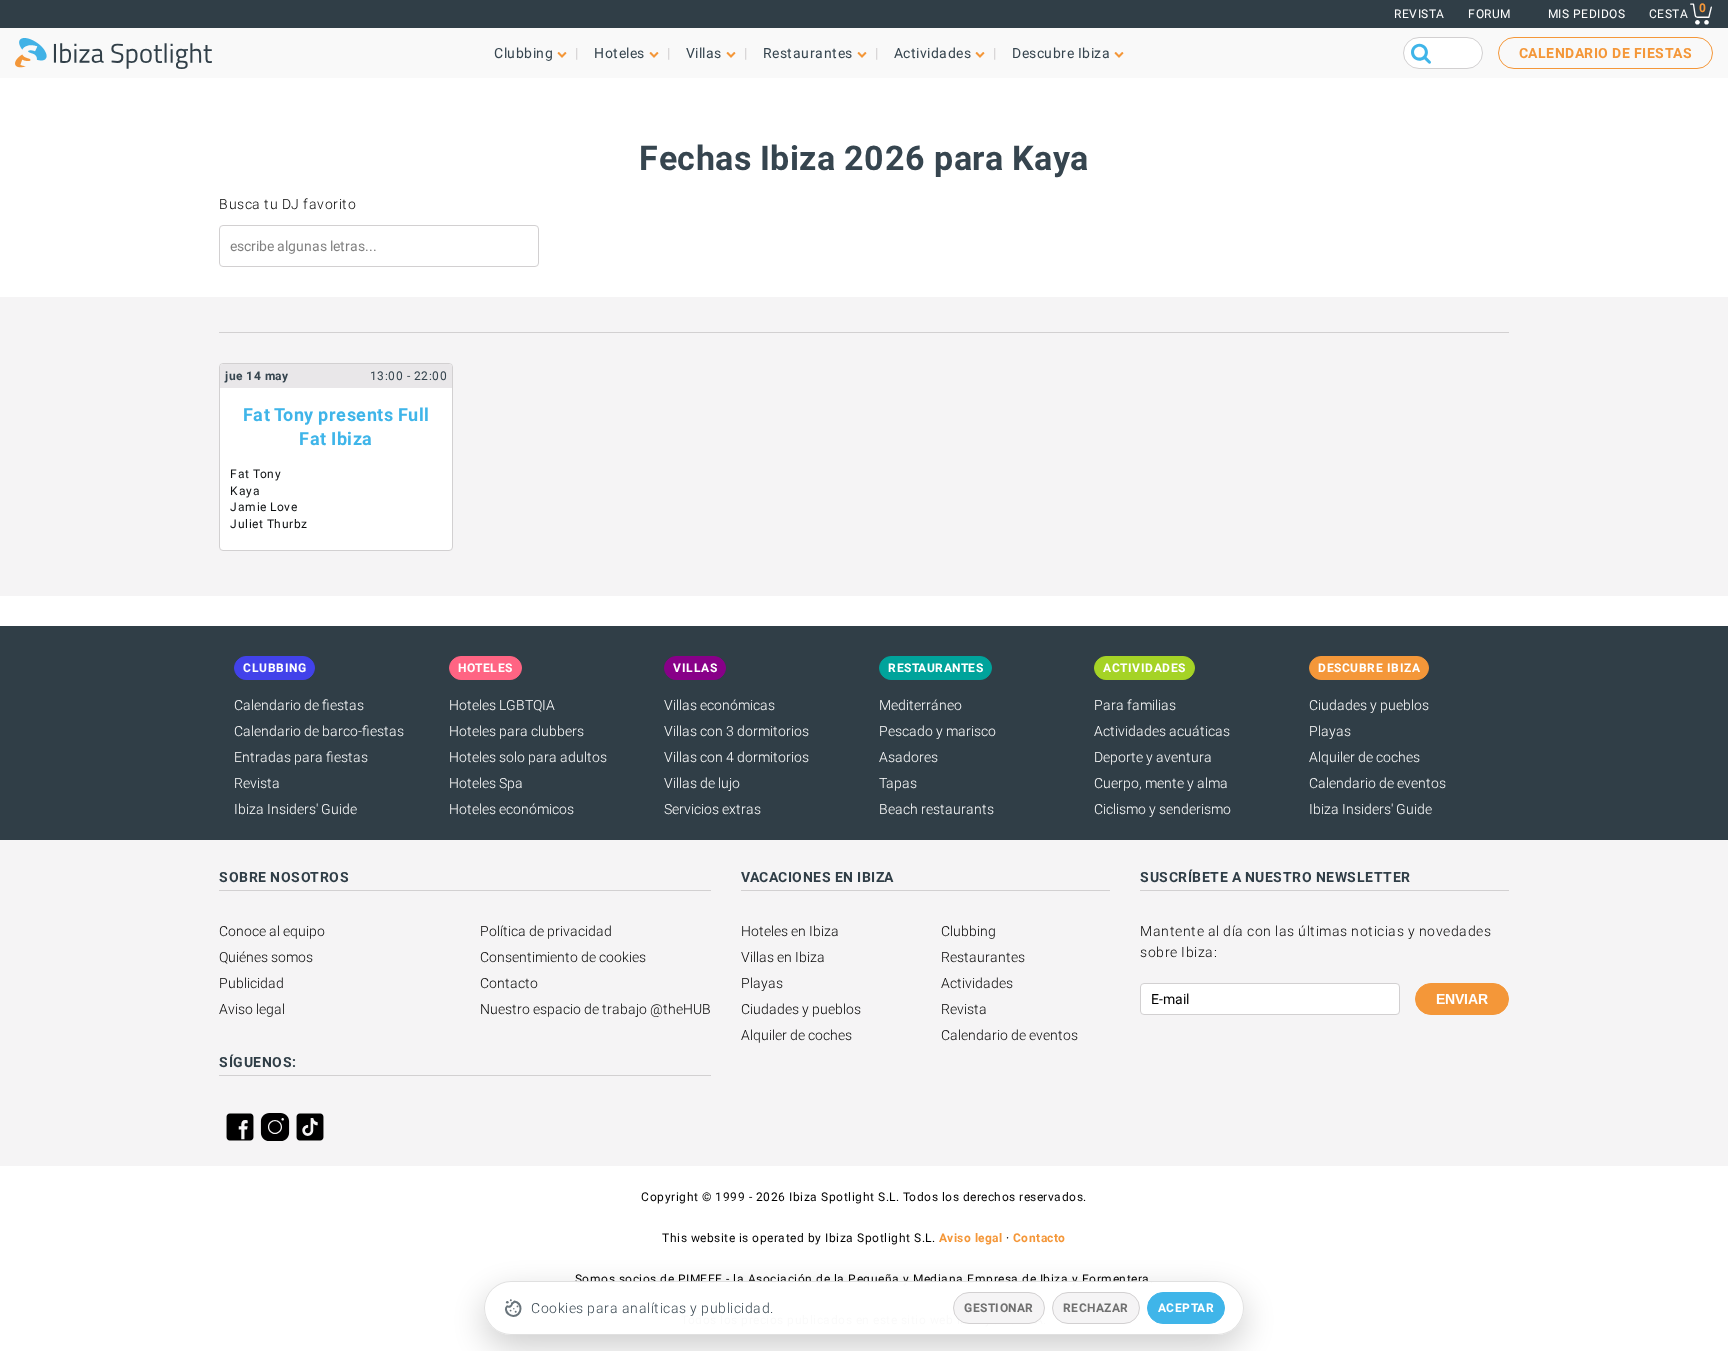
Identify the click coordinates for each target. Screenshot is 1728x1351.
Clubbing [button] (523, 53)
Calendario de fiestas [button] (1606, 53)
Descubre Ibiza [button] (1061, 53)
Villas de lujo (702, 783)
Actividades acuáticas (1162, 731)
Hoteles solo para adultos (528, 757)
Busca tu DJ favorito (287, 204)
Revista (1419, 14)
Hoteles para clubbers (516, 731)
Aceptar (1186, 1308)
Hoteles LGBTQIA (502, 705)
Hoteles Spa (486, 783)
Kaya (245, 491)
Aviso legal (252, 1009)
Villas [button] (704, 53)
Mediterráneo (920, 705)
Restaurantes (983, 957)
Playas (1330, 731)
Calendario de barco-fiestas (319, 731)
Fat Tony (255, 474)
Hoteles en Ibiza (790, 931)
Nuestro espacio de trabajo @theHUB (595, 1009)
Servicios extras (712, 809)
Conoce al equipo (272, 931)
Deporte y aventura (1153, 757)
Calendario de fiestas (299, 705)
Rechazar (1096, 1308)
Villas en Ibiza (783, 957)
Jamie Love (263, 507)
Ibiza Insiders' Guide (295, 809)
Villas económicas (719, 705)
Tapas (898, 783)
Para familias (1135, 705)
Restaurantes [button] (808, 53)
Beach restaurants (936, 809)
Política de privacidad (546, 931)
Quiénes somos (266, 957)
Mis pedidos (1587, 14)
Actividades (977, 983)
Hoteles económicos (511, 809)
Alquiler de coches (1364, 757)
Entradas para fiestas (301, 757)
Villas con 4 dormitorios (736, 757)
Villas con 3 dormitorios (736, 731)
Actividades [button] (933, 53)
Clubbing (968, 931)
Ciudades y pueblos (1369, 705)
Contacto (509, 983)
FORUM (1489, 14)
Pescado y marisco (937, 731)
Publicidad (251, 983)
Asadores (908, 757)
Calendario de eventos (1377, 783)
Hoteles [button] (619, 53)
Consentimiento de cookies (563, 957)
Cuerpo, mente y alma (1161, 783)
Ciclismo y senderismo (1162, 809)
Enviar (1462, 999)
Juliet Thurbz (269, 524)
